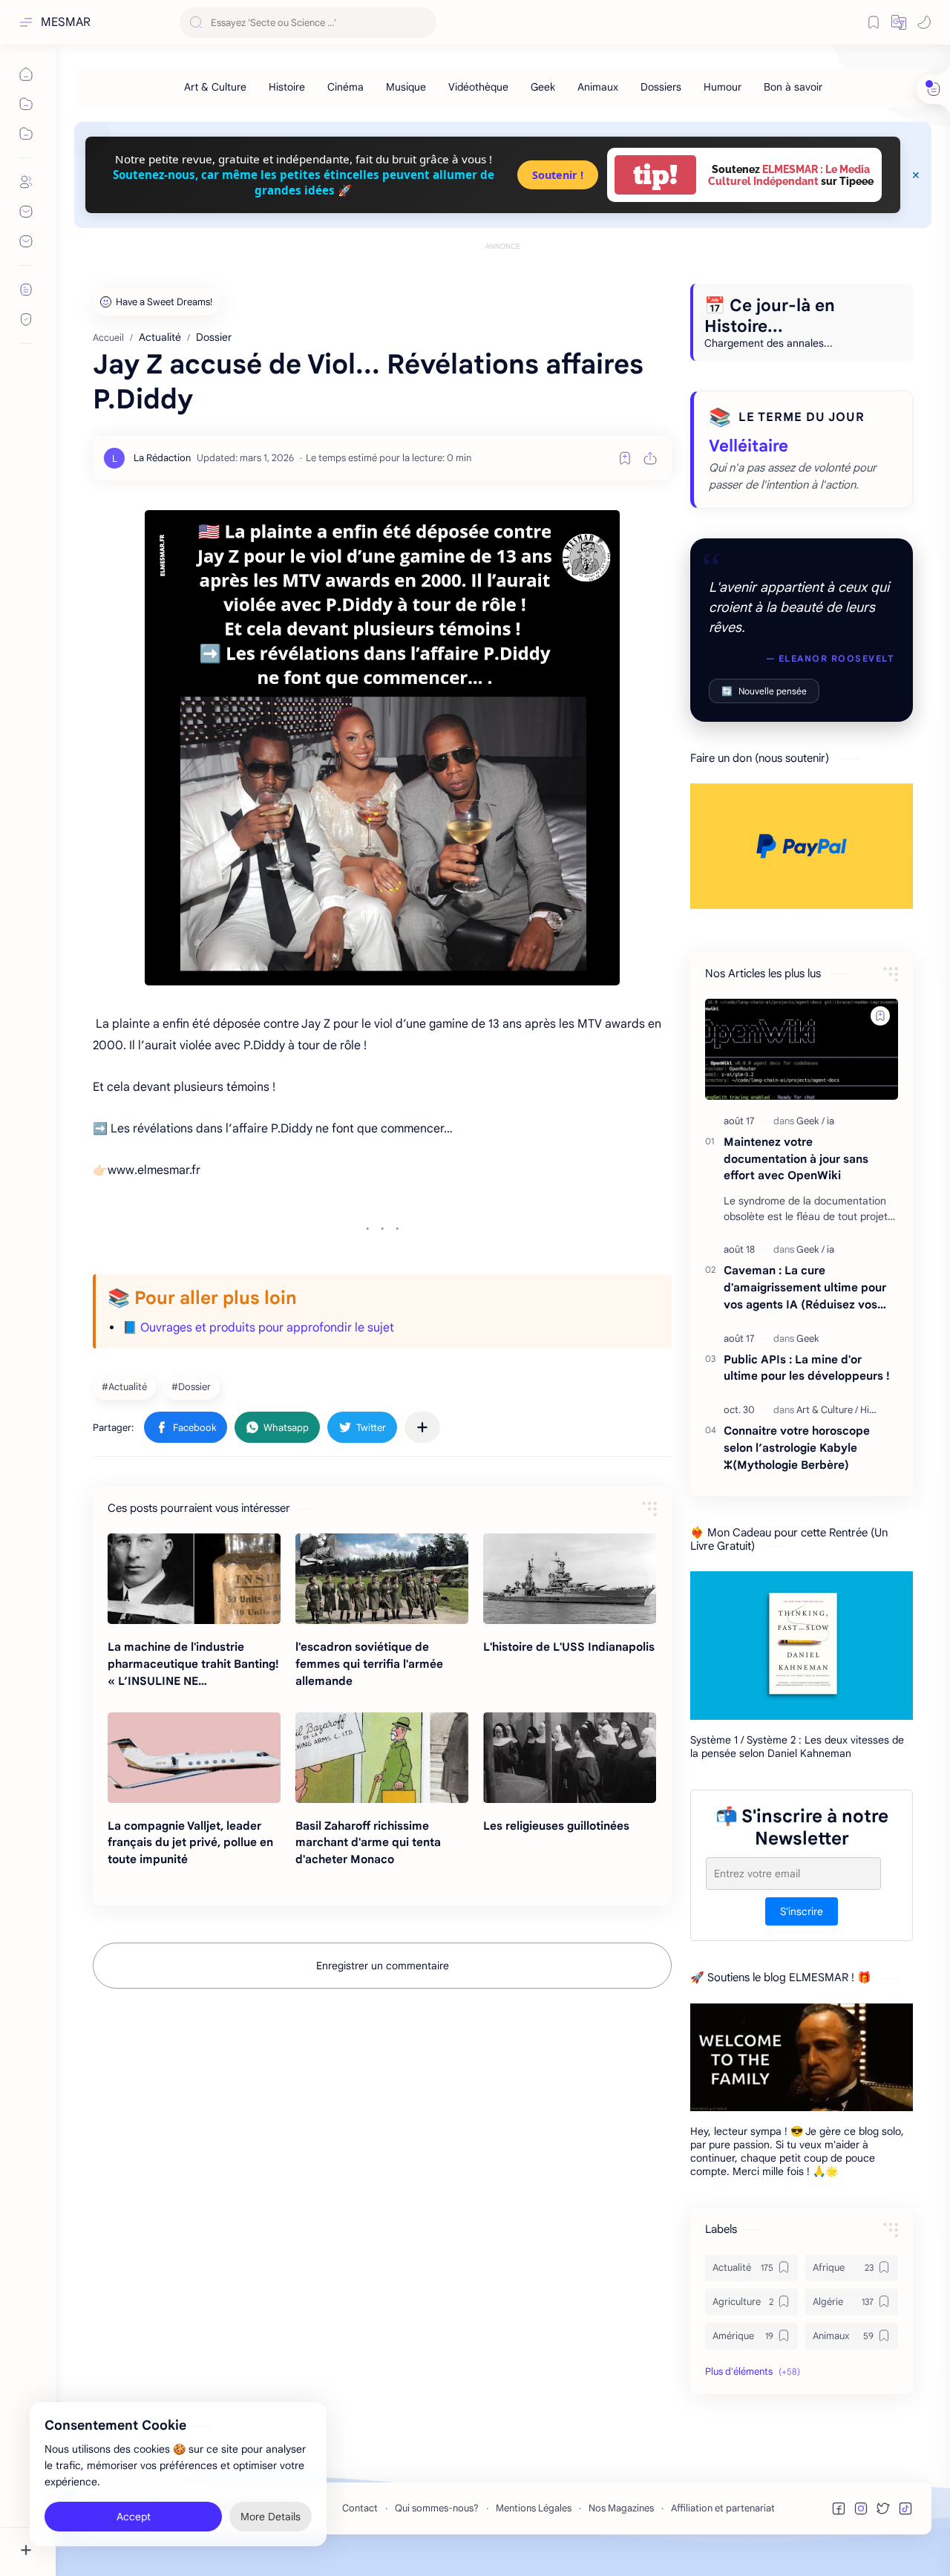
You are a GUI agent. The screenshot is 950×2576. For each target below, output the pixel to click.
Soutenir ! (558, 175)
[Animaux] (598, 87)
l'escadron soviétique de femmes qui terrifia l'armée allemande (369, 1664)
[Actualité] (126, 1386)
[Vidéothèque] (478, 87)
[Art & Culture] (215, 87)
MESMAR (66, 22)
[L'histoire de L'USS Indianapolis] (570, 1579)
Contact (360, 2508)
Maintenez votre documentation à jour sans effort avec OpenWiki (796, 1159)
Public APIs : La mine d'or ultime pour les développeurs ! (807, 1368)
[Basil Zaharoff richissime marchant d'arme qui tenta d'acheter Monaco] (382, 1758)
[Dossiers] (661, 87)
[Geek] (543, 87)
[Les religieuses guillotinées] (570, 1758)
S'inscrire (802, 1911)
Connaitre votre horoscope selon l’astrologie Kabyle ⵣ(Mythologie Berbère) (797, 1448)
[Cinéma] (345, 87)
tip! (655, 175)
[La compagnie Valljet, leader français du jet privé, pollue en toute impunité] (194, 1758)
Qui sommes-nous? (437, 2508)
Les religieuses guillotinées (556, 1826)
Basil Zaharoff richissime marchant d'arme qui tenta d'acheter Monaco (368, 1843)
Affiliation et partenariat (723, 2508)
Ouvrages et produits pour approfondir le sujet (267, 1328)
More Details (271, 2517)
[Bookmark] (874, 22)
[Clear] (423, 23)
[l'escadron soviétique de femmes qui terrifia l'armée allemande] (382, 1579)
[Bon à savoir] (793, 87)
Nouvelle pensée (764, 691)
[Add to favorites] (625, 458)
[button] (899, 22)
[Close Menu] (916, 175)
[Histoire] (287, 87)
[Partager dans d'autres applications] (422, 1427)
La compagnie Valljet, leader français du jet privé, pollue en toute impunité (190, 1843)
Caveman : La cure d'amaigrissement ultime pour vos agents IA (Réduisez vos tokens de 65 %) (805, 1288)
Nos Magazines (621, 2508)
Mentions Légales (534, 2508)
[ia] (831, 1121)
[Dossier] (193, 1386)
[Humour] (723, 87)
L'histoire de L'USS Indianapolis (569, 1647)
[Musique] (406, 87)
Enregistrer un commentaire (383, 1966)
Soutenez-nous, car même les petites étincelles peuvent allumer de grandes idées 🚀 (304, 182)
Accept (134, 2517)
